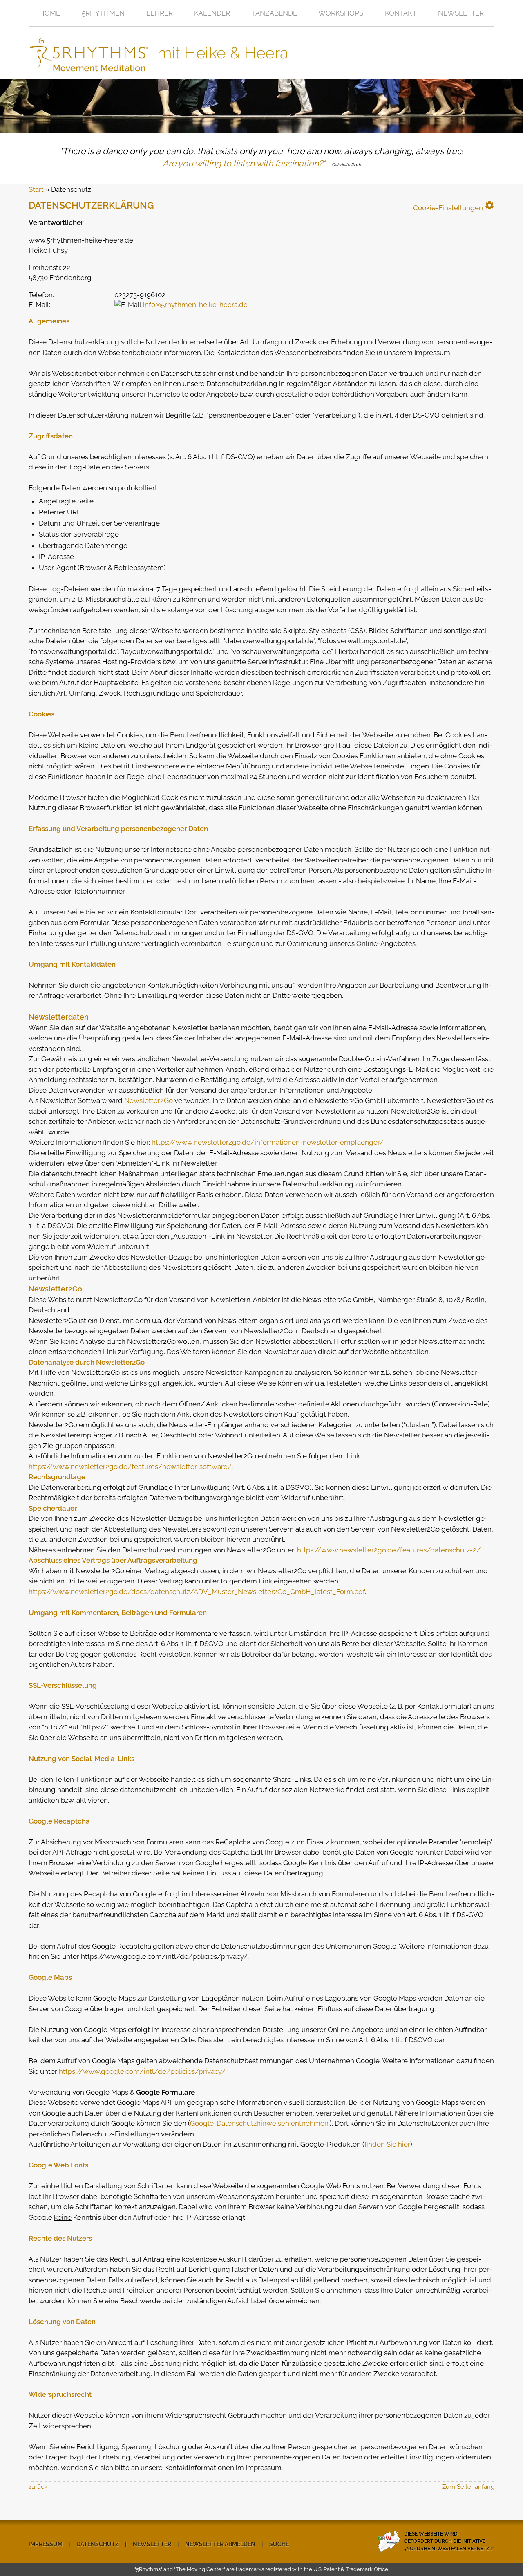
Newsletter (461, 13)
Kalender (212, 13)
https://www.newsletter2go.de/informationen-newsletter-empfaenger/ (268, 1142)
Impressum (46, 2544)
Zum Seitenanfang (468, 2487)
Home (50, 13)
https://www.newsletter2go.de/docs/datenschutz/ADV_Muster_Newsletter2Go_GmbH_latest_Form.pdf (197, 1592)
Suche (279, 2544)
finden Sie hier (387, 2144)
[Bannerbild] (261, 106)
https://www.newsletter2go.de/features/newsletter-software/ (130, 1467)
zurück (38, 2487)
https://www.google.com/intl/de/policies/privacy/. (143, 2071)
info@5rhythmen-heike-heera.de (195, 305)
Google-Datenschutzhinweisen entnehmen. (260, 2123)
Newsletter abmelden (220, 2544)
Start (36, 189)
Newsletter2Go (149, 1100)
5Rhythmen (103, 13)
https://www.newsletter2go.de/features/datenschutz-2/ (389, 1550)
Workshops (341, 13)
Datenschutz (98, 2544)
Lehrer (160, 13)
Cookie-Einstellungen (454, 206)
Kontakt (401, 13)
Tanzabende (274, 13)
